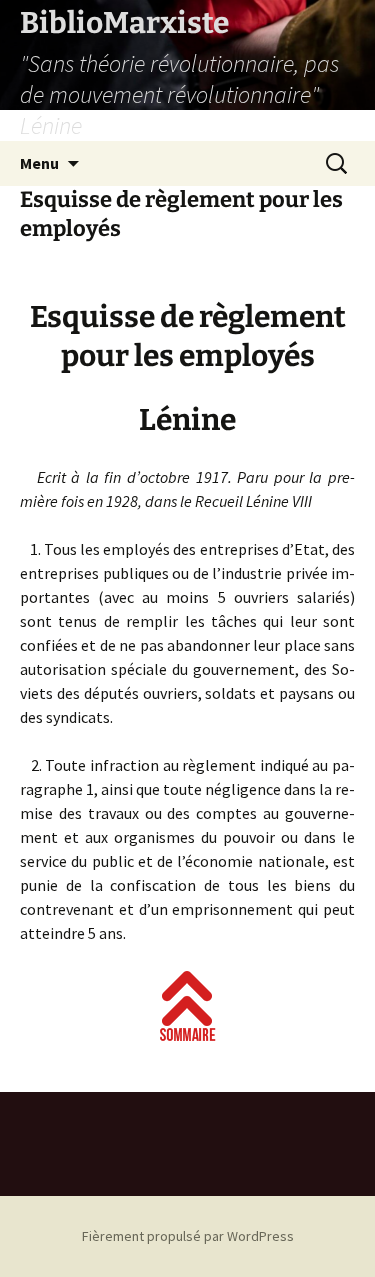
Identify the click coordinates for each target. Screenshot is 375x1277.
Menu (39, 163)
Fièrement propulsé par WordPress (188, 1236)
